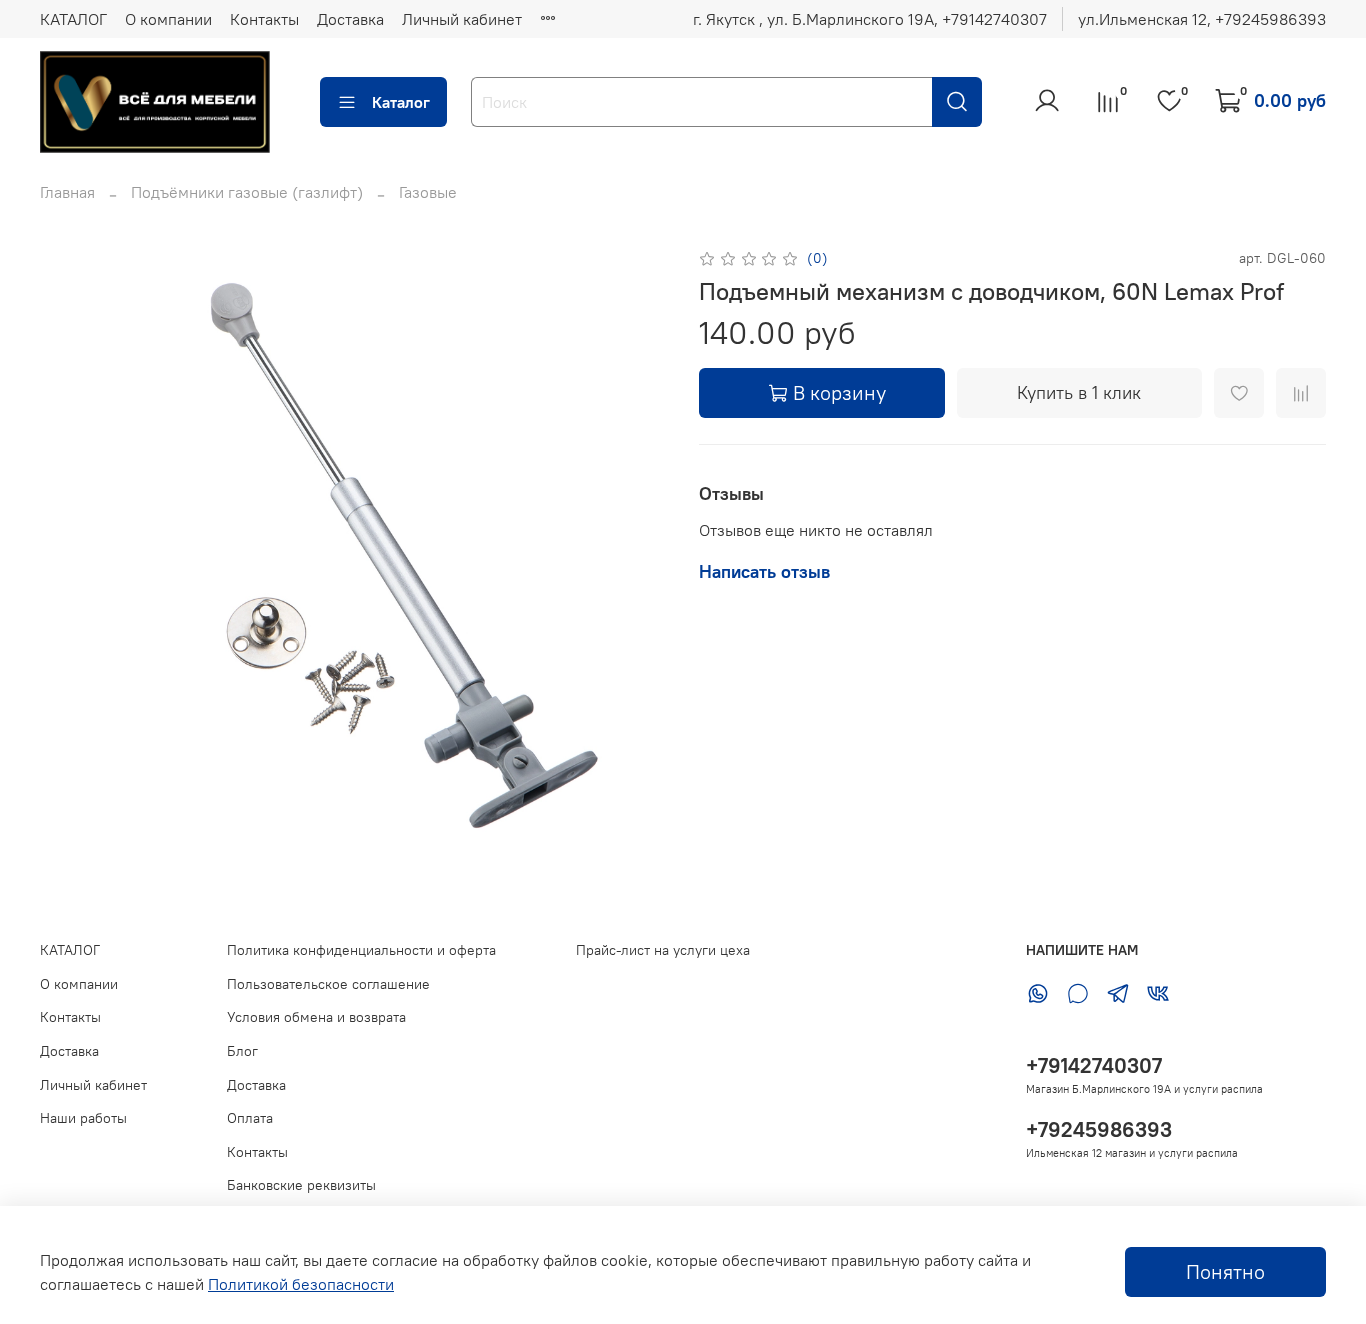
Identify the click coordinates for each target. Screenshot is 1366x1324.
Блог (242, 1051)
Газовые (428, 192)
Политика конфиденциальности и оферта (361, 950)
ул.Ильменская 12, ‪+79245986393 (1202, 19)
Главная (67, 192)
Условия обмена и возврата (316, 1017)
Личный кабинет (462, 19)
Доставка (350, 19)
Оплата (250, 1118)
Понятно (1225, 1271)
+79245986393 (1099, 1129)
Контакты (264, 19)
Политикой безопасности (301, 1284)
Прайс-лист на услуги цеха (663, 950)
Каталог (401, 102)
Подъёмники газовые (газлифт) (247, 192)
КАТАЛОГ (73, 19)
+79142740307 (1094, 1065)
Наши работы (83, 1118)
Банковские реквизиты (301, 1185)
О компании (168, 19)
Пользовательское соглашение (328, 984)
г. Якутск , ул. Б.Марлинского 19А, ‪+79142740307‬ (870, 19)
